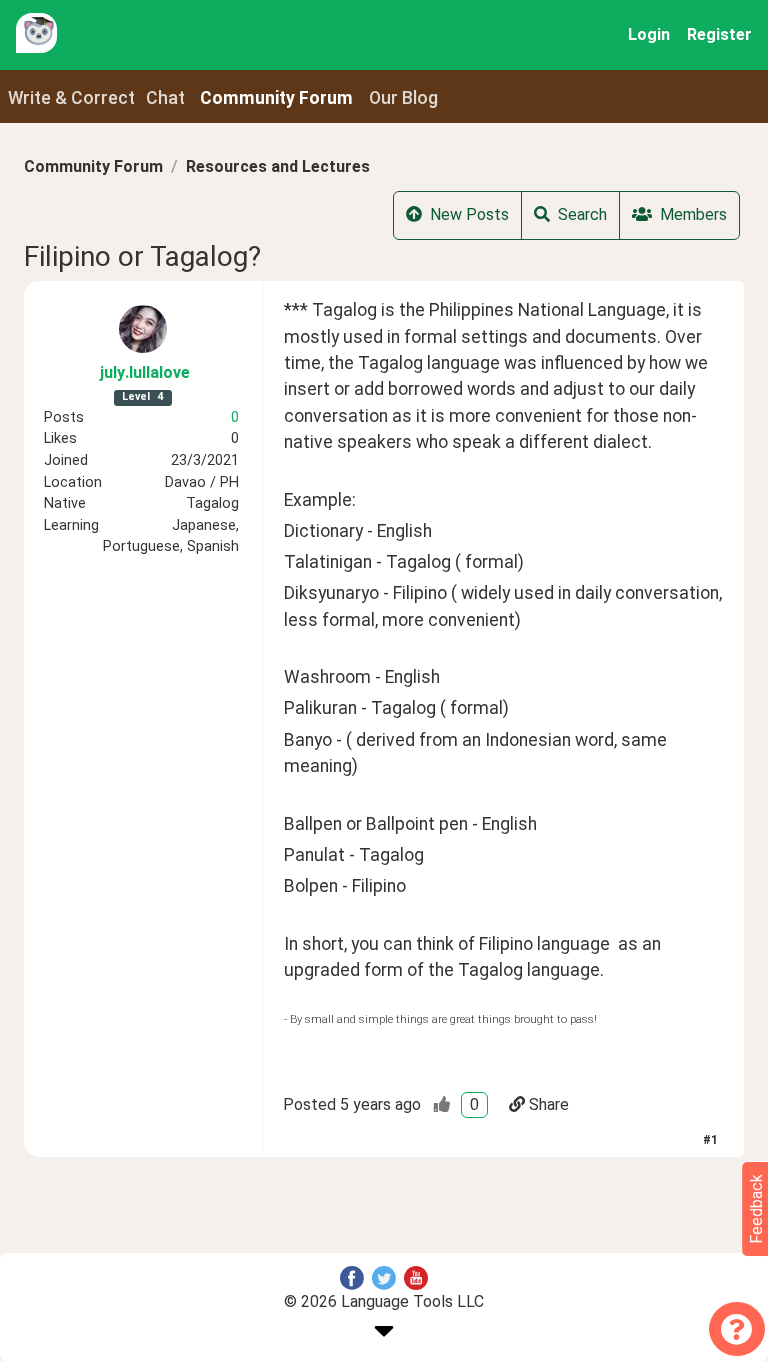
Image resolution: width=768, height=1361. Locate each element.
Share (549, 1104)
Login (649, 34)
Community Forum (93, 166)
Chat (165, 98)
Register (719, 34)
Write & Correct (71, 98)
